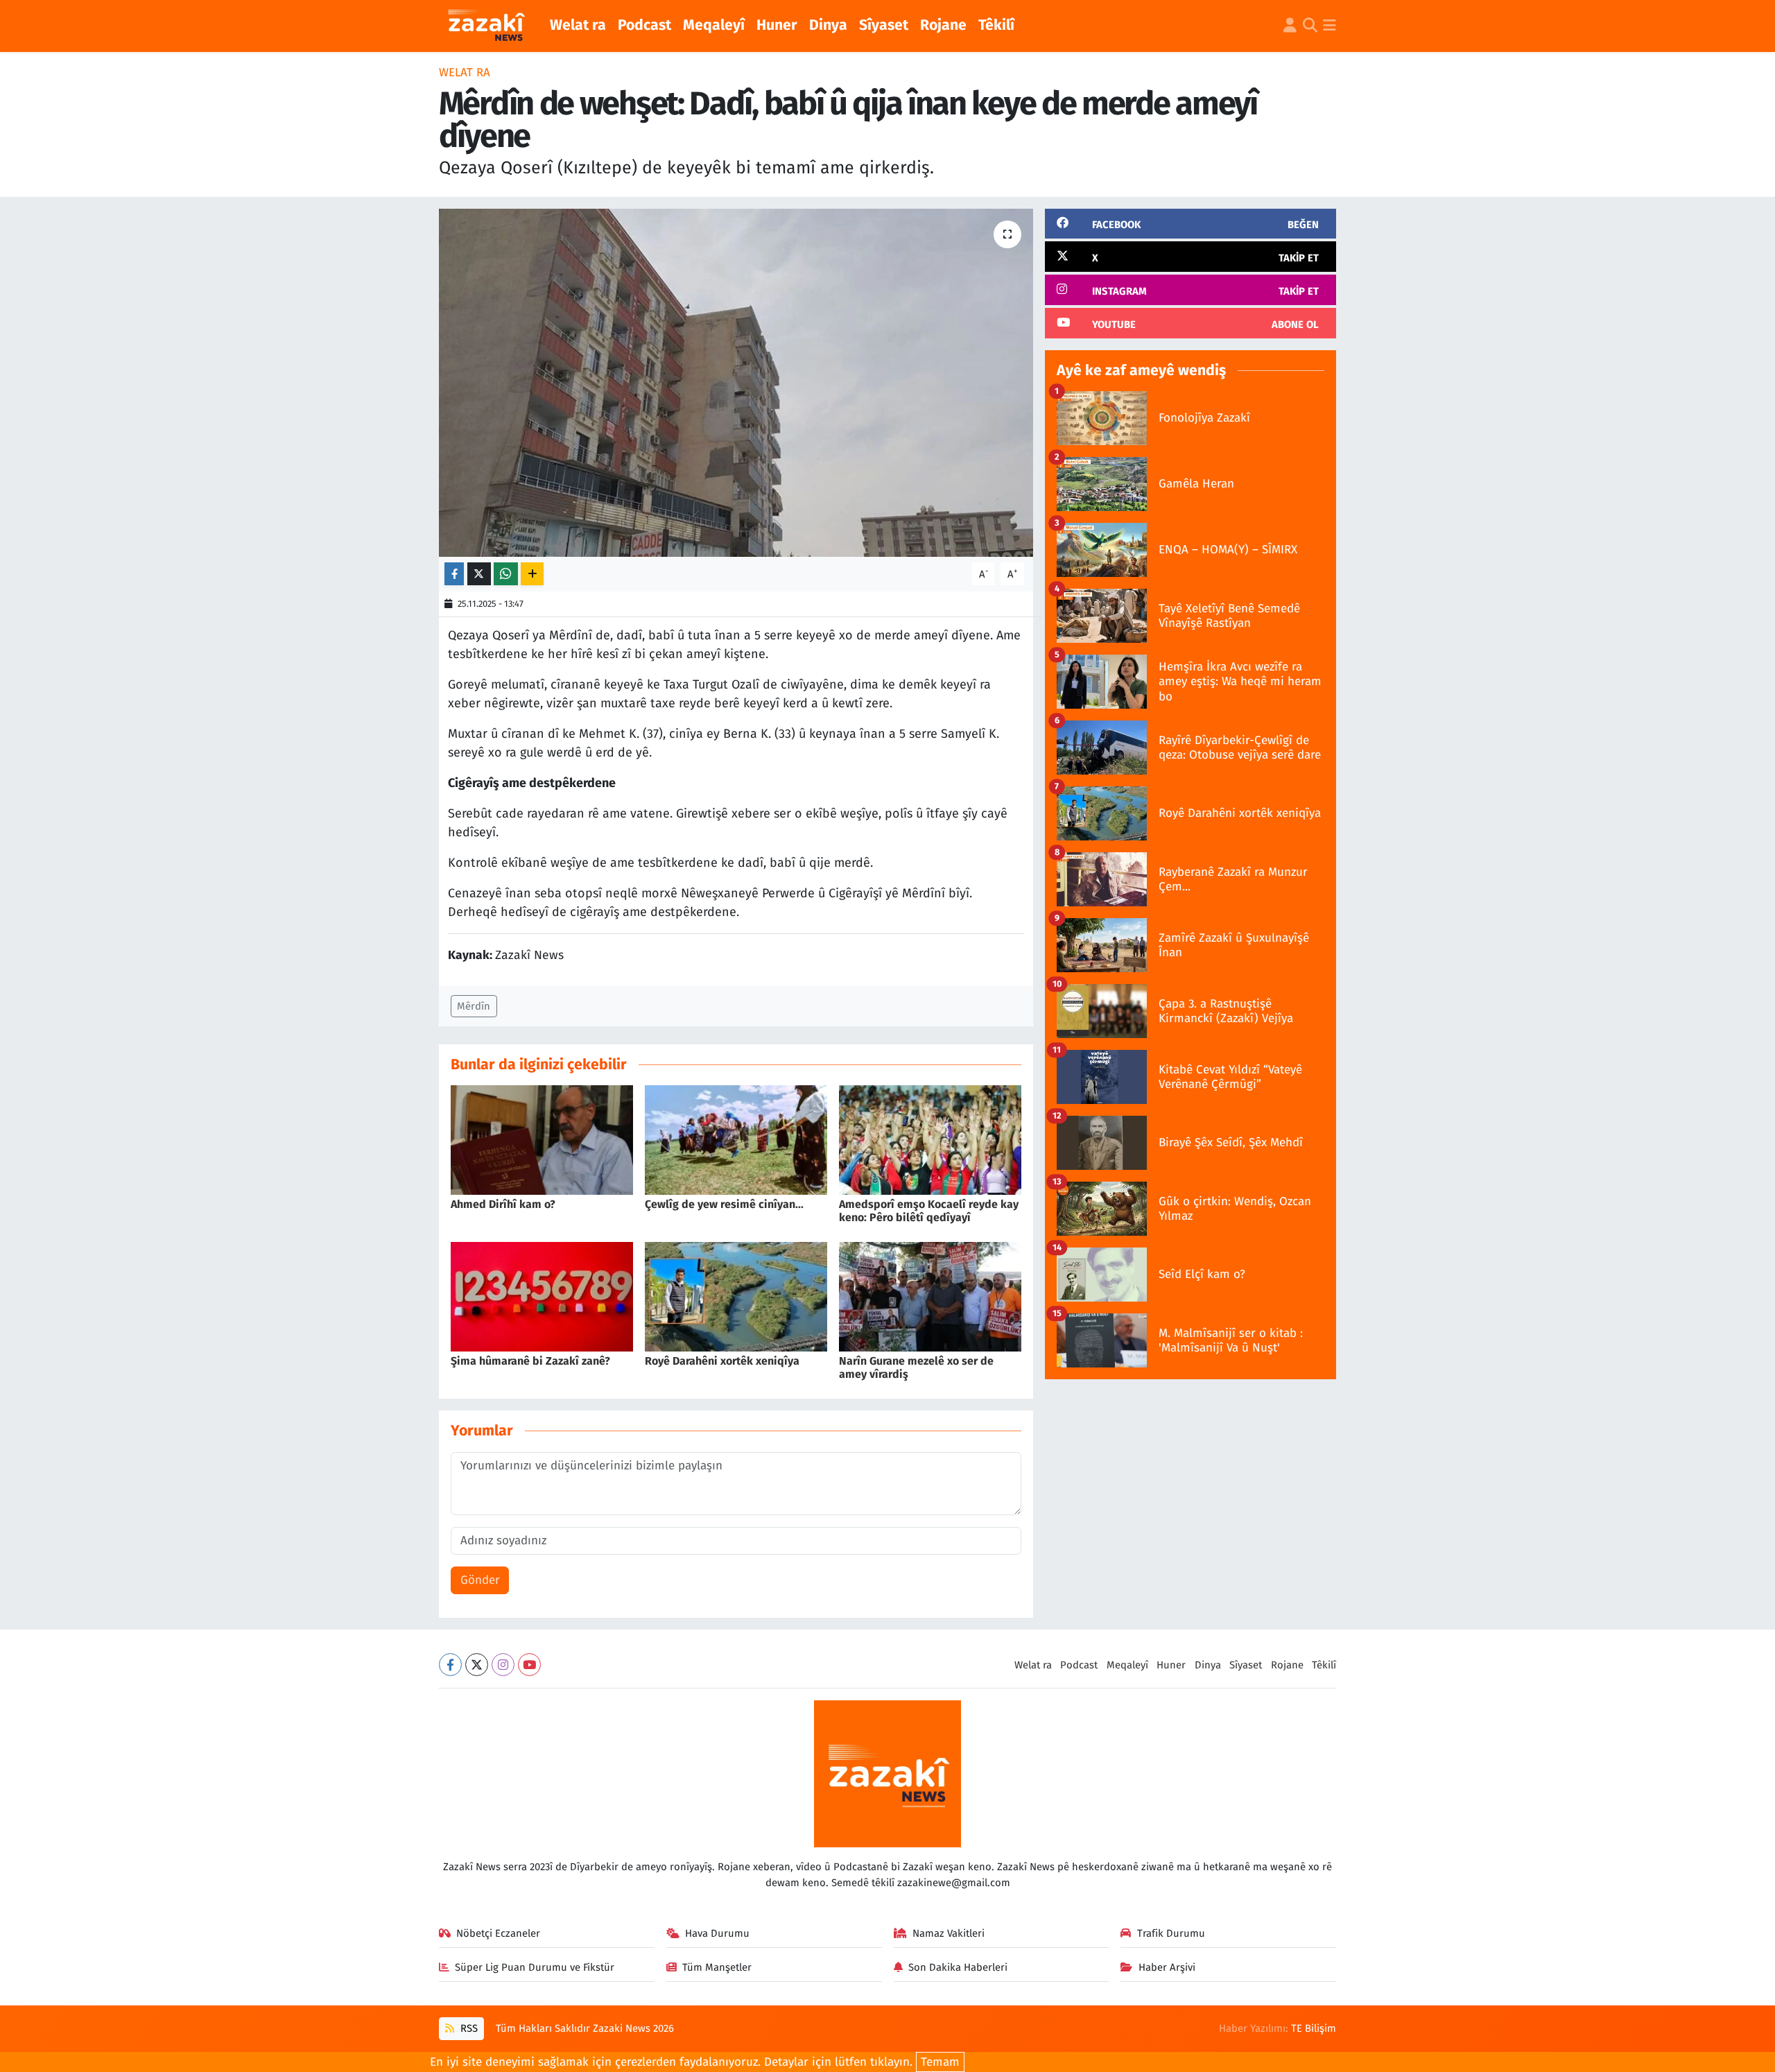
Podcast (644, 25)
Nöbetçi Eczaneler (498, 1933)
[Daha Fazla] (532, 574)
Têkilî (996, 25)
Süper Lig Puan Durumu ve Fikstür (535, 1967)
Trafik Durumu (1171, 1933)
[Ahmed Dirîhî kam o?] (542, 1140)
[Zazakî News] (486, 26)
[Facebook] (450, 1665)
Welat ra (578, 25)
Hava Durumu (717, 1933)
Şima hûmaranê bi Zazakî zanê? (530, 1361)
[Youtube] (529, 1665)
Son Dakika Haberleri (958, 1967)
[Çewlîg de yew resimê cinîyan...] (736, 1140)
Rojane (943, 25)
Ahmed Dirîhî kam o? (503, 1204)
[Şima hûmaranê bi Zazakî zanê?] (542, 1296)
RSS (468, 2028)
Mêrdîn (474, 1006)
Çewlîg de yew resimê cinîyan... (724, 1204)
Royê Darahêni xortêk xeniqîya (722, 1361)
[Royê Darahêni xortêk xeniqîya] (736, 1296)
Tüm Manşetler (717, 1967)
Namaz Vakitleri (949, 1933)
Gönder (480, 1580)
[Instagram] (503, 1665)
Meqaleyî (714, 25)
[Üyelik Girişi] (1290, 26)
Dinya (828, 25)
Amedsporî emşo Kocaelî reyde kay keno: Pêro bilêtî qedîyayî (929, 1211)
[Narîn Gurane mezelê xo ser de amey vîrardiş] (930, 1296)
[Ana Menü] (1330, 26)
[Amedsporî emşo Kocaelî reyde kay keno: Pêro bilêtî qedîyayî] (930, 1140)
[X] (477, 1665)
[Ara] (1310, 26)
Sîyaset (884, 25)
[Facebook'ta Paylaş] (454, 574)
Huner (777, 25)
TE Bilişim (1314, 2028)
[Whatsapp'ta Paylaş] (506, 574)
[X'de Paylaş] (479, 574)
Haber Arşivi (1167, 1967)
